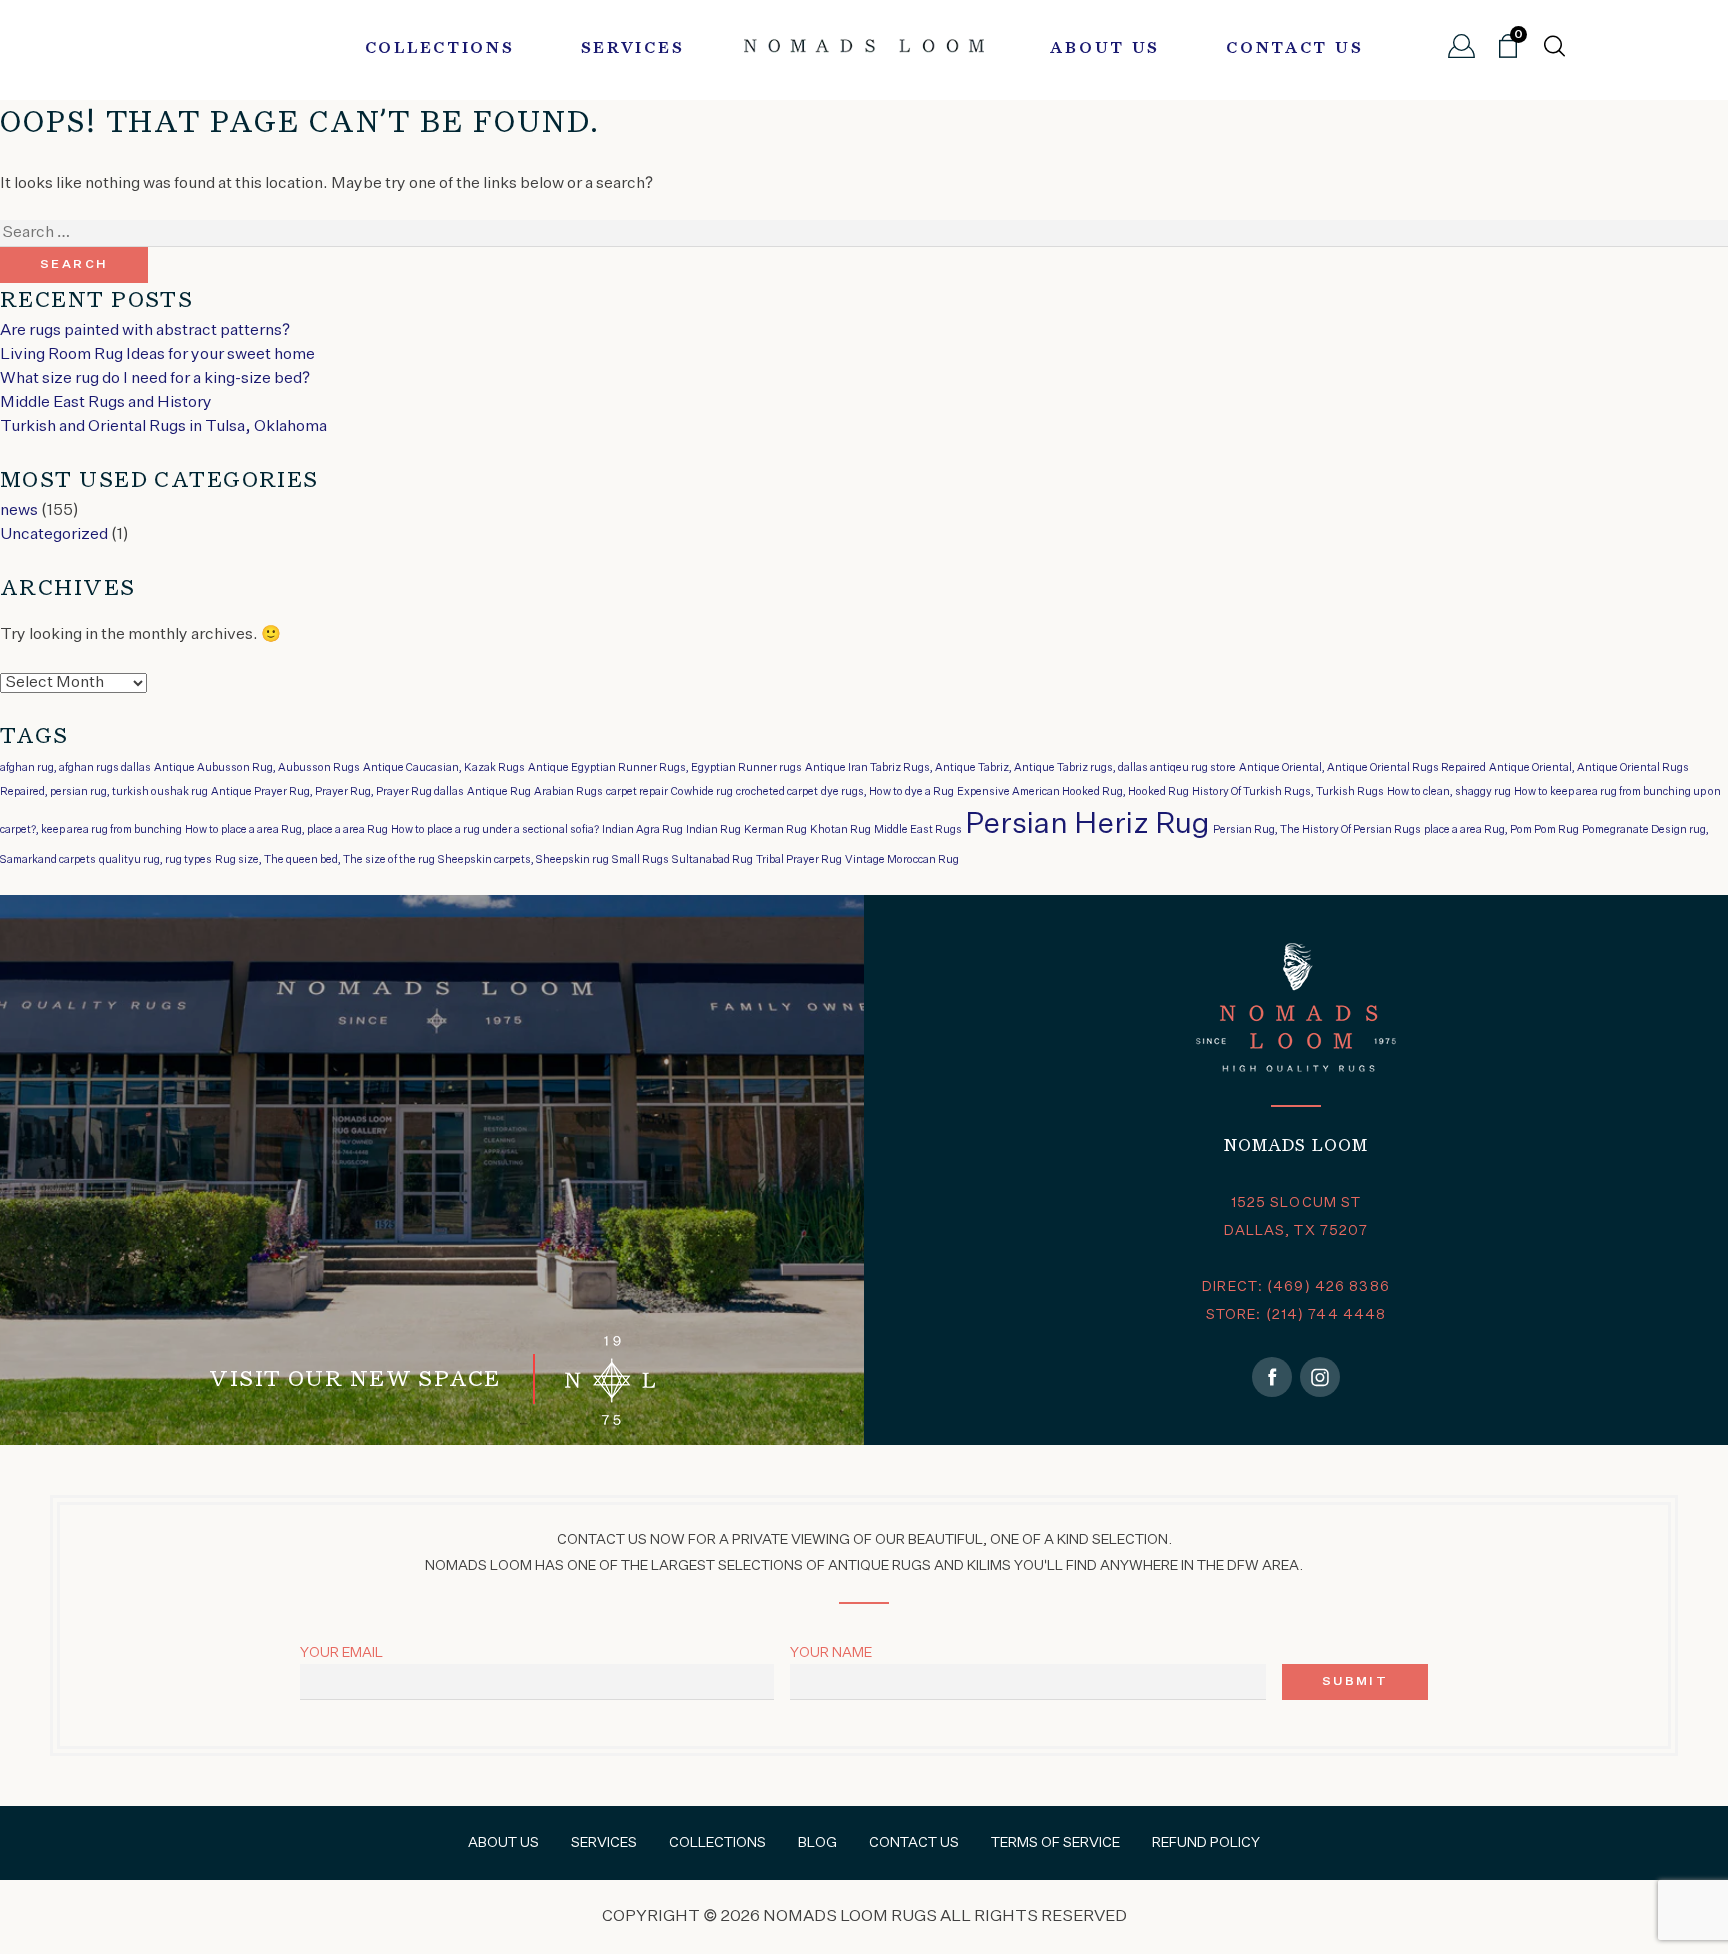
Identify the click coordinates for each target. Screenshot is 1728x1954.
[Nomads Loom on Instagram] (1320, 1377)
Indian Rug (713, 830)
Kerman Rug (775, 830)
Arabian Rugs (568, 792)
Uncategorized (54, 535)
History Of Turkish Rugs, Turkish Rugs (1288, 792)
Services (633, 49)
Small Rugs (640, 860)
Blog (817, 1843)
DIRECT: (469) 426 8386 (1296, 1287)
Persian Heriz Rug (1087, 824)
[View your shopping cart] (1508, 54)
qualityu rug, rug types (155, 860)
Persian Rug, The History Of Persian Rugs (1317, 830)
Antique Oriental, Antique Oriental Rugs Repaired (1362, 768)
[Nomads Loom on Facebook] (1272, 1377)
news (19, 511)
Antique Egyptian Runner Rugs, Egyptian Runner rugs (665, 768)
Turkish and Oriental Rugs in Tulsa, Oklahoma (163, 427)
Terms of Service (1055, 1843)
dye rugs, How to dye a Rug (887, 792)
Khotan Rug (840, 830)
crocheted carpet (777, 792)
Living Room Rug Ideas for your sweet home (157, 355)
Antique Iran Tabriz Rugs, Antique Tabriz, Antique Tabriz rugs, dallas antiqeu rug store (1020, 768)
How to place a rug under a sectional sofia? (495, 830)
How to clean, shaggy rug (1449, 792)
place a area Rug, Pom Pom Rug (1501, 830)
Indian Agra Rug (642, 830)
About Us (1105, 49)
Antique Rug (499, 792)
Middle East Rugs (918, 830)
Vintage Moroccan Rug (902, 860)
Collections (440, 49)
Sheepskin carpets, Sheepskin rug (523, 860)
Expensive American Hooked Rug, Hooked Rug (1073, 792)
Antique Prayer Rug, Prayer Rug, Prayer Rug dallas (337, 792)
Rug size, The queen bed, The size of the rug (325, 860)
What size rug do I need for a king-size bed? (155, 379)
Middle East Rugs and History (106, 403)
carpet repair (637, 792)
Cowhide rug (702, 792)
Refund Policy (1206, 1843)
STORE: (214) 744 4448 (1296, 1315)
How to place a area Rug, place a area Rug (286, 830)
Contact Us (1294, 49)
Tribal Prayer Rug (799, 860)
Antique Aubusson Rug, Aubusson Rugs (257, 768)
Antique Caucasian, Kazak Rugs (444, 768)
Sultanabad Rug (712, 860)
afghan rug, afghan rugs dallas (75, 768)
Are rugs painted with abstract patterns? (145, 331)
